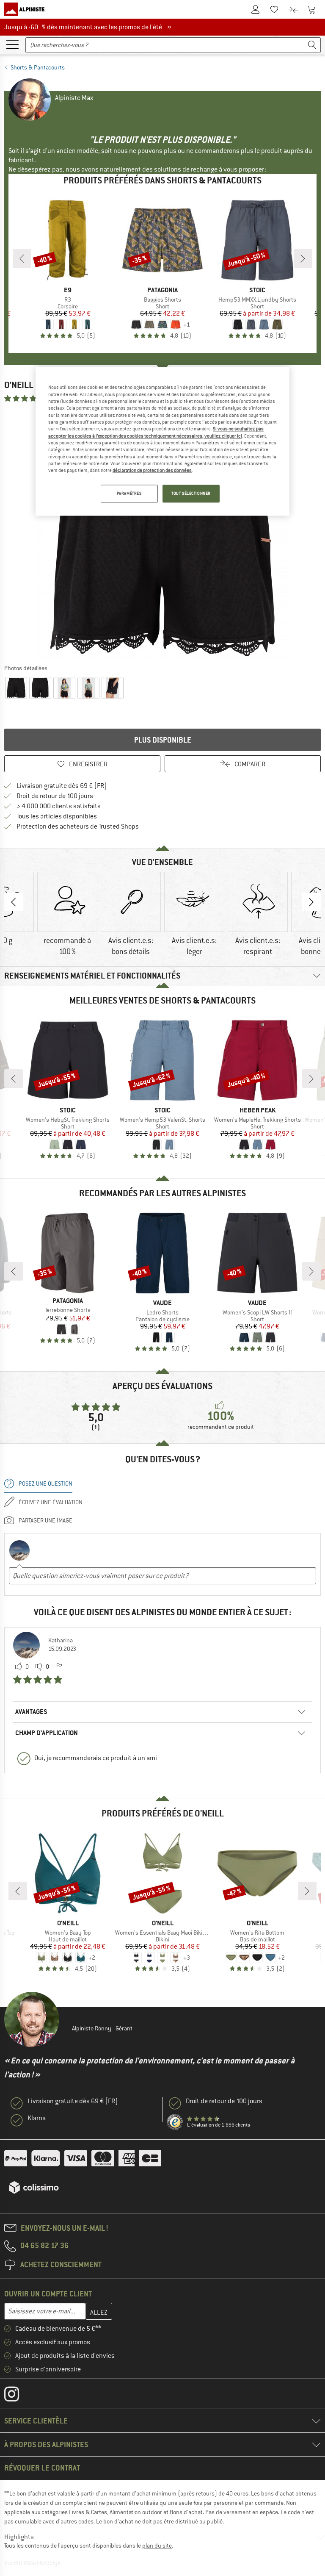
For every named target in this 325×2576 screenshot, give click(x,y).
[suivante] (303, 258)
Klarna (37, 2118)
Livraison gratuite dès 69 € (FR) (62, 786)
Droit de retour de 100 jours (55, 796)
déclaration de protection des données (152, 471)
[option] (162, 533)
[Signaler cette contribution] (59, 1667)
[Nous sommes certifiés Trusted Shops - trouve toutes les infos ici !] (175, 2122)
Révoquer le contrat (42, 2468)
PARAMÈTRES (129, 493)
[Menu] (12, 44)
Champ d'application (47, 1733)
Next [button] (311, 902)
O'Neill (19, 385)
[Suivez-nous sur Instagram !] (18, 2396)
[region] (162, 442)
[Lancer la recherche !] (312, 45)
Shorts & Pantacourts (38, 67)
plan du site (157, 2545)
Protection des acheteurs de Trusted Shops (78, 826)
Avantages (31, 1712)
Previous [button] (14, 902)
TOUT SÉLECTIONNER (191, 493)
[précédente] (22, 258)
